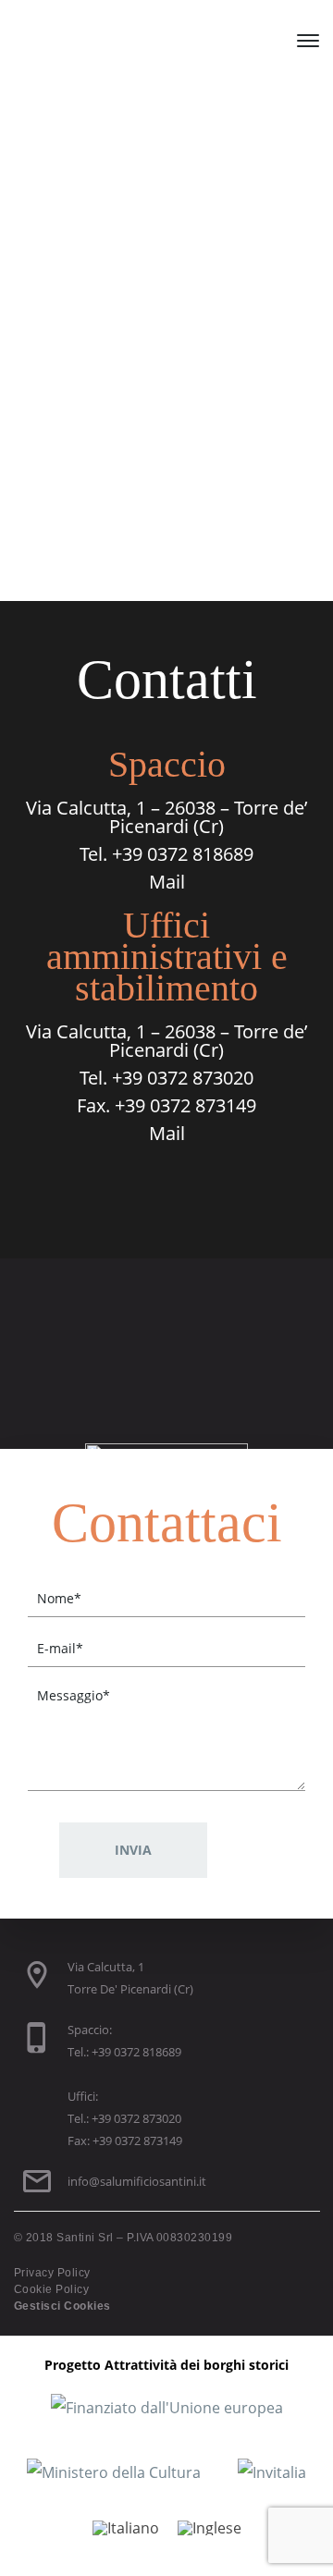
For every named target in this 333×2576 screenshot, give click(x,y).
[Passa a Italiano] (126, 2527)
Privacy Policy (52, 2273)
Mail (167, 882)
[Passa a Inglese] (210, 2527)
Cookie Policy (51, 2289)
